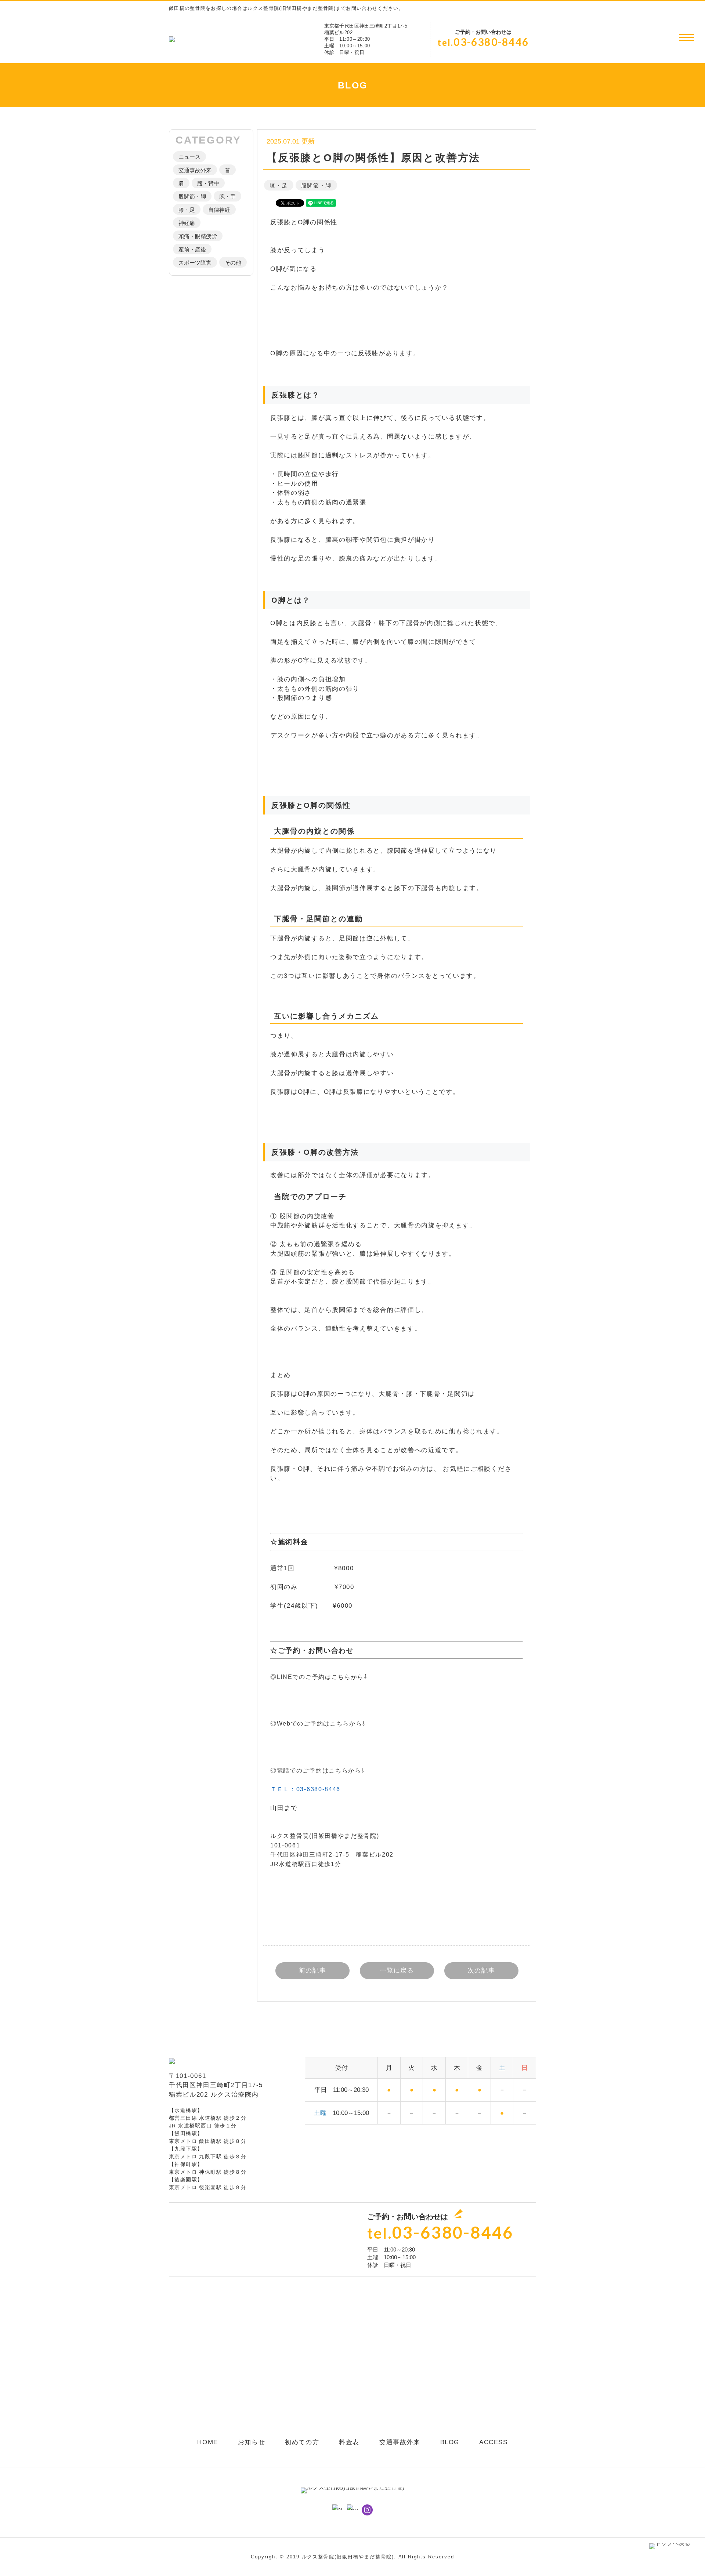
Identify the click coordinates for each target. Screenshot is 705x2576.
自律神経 (219, 210)
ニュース (189, 157)
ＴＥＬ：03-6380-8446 (305, 1789)
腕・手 (227, 197)
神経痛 (187, 223)
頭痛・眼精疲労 (198, 236)
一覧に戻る (397, 1971)
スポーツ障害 (195, 263)
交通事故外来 (195, 170)
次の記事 (482, 1971)
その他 (233, 263)
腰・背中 (208, 183)
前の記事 (313, 1971)
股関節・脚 (192, 197)
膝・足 (187, 210)
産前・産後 (192, 249)
